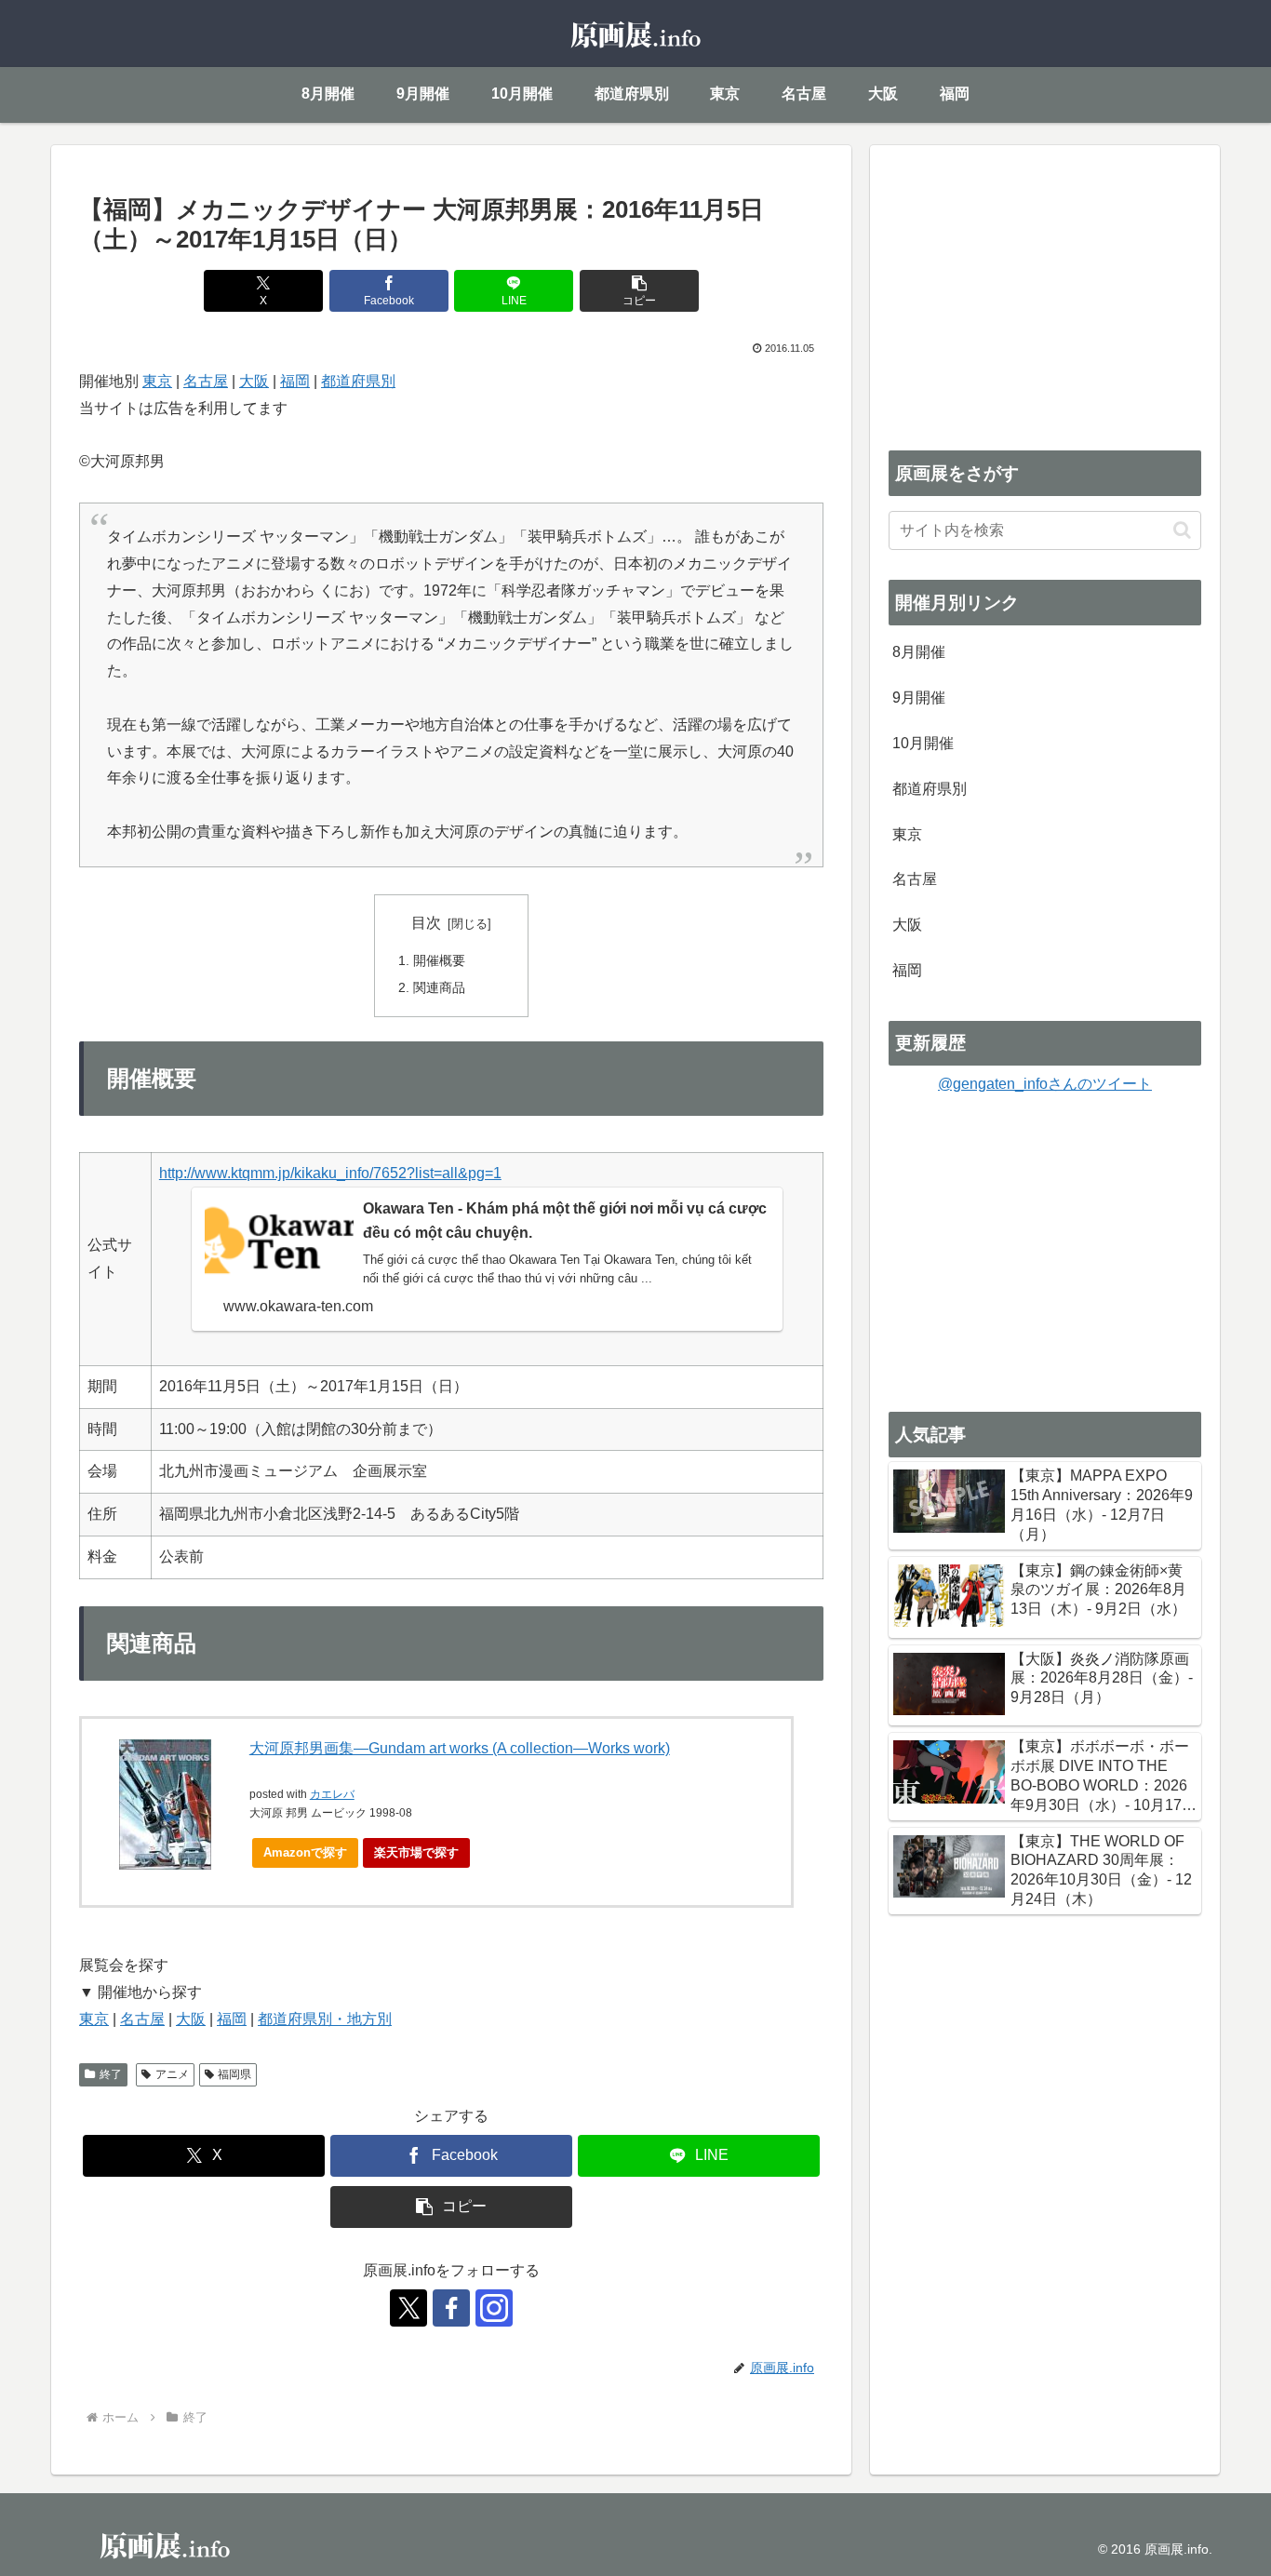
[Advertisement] (1045, 294)
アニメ (172, 2074)
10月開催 (923, 743)
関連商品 (439, 987)
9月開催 (919, 698)
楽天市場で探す (416, 1852)
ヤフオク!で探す (531, 1852)
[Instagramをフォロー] (494, 2308)
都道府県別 (358, 381)
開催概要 (439, 960)
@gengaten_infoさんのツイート (1045, 1084)
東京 (157, 381)
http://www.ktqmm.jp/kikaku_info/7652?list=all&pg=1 (330, 1173)
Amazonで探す (305, 1852)
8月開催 (919, 652)
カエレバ (332, 1794)
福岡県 (234, 2074)
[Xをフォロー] (408, 2308)
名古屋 (206, 381)
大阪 (254, 381)
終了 (111, 2074)
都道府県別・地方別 (325, 2019)
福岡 (295, 381)
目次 (426, 923)
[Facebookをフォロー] (451, 2308)
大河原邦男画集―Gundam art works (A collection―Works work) (460, 1748)
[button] (639, 291)
